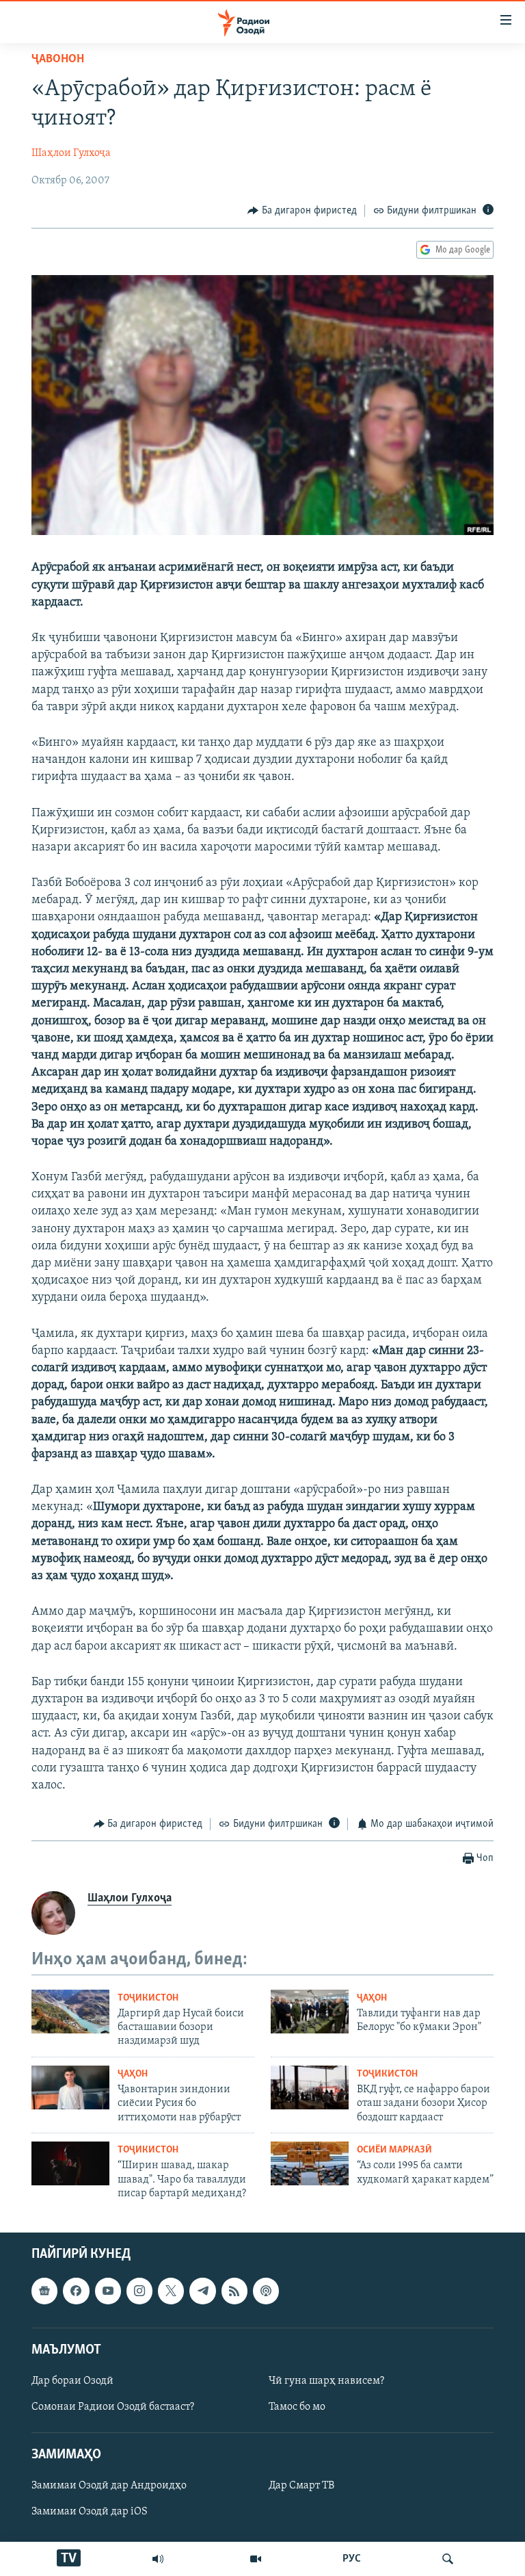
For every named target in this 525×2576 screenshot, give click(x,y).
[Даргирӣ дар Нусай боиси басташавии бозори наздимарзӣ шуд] (70, 2012)
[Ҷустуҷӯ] (448, 2559)
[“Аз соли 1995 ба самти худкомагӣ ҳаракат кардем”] (310, 2163)
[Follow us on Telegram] (202, 2291)
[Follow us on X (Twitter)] (171, 2291)
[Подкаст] (266, 2291)
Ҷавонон (58, 60)
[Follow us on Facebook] (76, 2291)
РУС (352, 2559)
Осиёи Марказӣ (394, 2150)
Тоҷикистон (148, 1998)
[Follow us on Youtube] (108, 2291)
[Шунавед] (158, 2559)
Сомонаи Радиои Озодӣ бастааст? (113, 2407)
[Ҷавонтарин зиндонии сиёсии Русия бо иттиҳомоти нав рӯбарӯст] (70, 2087)
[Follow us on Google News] (44, 2291)
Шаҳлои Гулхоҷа (71, 153)
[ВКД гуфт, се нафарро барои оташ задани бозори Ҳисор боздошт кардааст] (310, 2087)
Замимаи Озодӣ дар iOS (90, 2512)
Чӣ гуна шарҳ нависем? (326, 2381)
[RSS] (234, 2291)
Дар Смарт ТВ (301, 2486)
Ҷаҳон (372, 1998)
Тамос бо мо (297, 2407)
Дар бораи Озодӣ (72, 2381)
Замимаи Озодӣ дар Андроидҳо (109, 2486)
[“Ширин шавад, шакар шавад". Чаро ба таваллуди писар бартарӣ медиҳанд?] (70, 2163)
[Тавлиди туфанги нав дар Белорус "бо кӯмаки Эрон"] (310, 2012)
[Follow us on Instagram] (139, 2291)
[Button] (302, 211)
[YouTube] (256, 2559)
